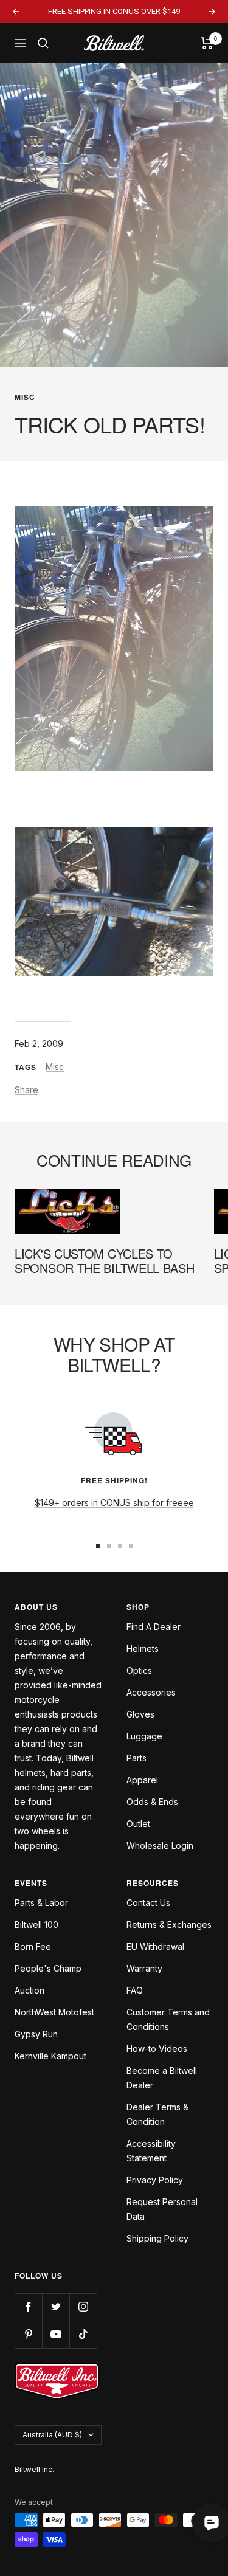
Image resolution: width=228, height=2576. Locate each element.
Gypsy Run (36, 2034)
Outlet (138, 1824)
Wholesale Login (160, 1846)
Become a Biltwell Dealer (162, 2078)
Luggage (144, 1736)
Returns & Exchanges (169, 1925)
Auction (29, 1990)
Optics (139, 1670)
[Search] (43, 43)
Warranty (144, 1968)
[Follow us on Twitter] (56, 2307)
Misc (25, 397)
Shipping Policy (157, 2238)
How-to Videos (157, 2049)
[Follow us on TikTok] (83, 2334)
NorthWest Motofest (54, 2012)
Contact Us (148, 1903)
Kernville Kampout (50, 2056)
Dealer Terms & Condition (157, 2114)
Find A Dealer (154, 1627)
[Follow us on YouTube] (56, 2334)
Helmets (143, 1649)
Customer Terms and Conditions (168, 2019)
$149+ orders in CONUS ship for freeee (114, 1503)
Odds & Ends (152, 1802)
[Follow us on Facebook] (28, 2307)
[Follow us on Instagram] (83, 2307)
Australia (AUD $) (52, 2435)
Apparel (142, 1780)
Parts (136, 1758)
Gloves (140, 1714)
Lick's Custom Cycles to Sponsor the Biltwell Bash (105, 1261)
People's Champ (48, 1968)
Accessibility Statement (151, 2151)
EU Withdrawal (155, 1946)
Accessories (151, 1692)
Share (26, 1090)
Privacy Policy (155, 2180)
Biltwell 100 (36, 1925)
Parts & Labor (41, 1903)
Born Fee (33, 1946)
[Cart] (207, 43)
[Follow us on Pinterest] (28, 2334)
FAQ (135, 1990)
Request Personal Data (162, 2209)
